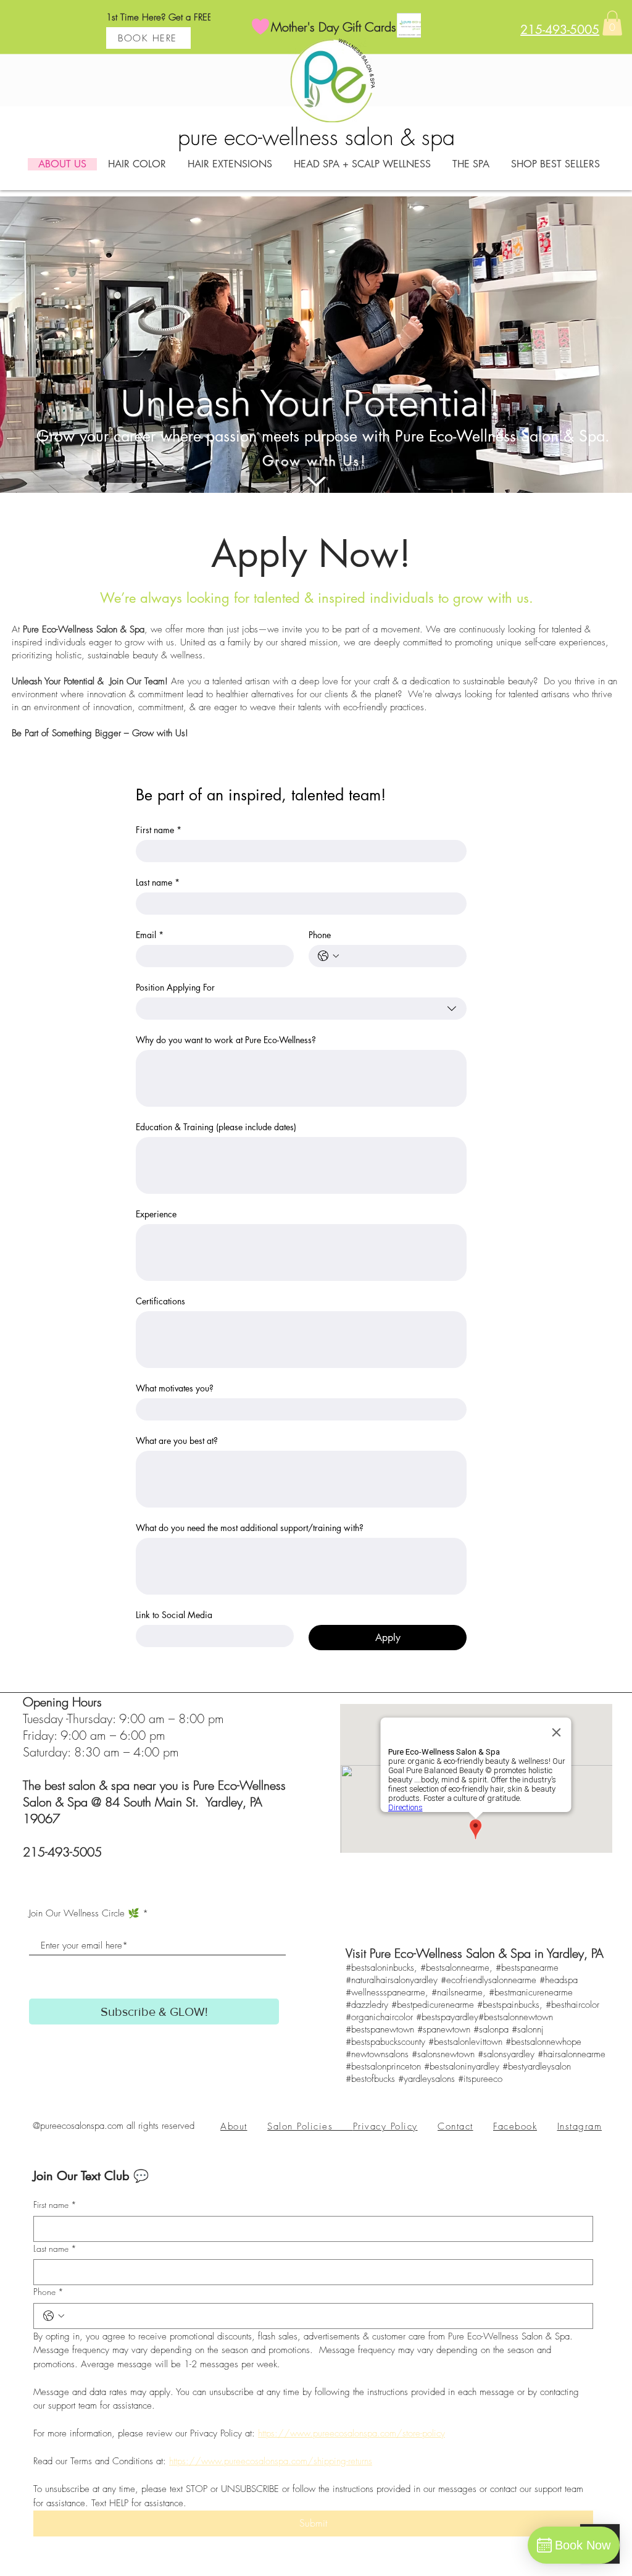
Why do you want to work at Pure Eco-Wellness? (226, 1040)
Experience (156, 1214)
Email (150, 935)
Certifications (160, 1301)
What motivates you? (175, 1388)
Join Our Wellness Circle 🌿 (84, 1914)
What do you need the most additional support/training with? (250, 1528)
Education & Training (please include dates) (216, 1127)
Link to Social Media (174, 1615)
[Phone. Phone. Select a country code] (328, 956)
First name (159, 830)
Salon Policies (310, 2126)
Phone (320, 935)
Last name (158, 882)
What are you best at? (177, 1441)
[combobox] (301, 1009)
